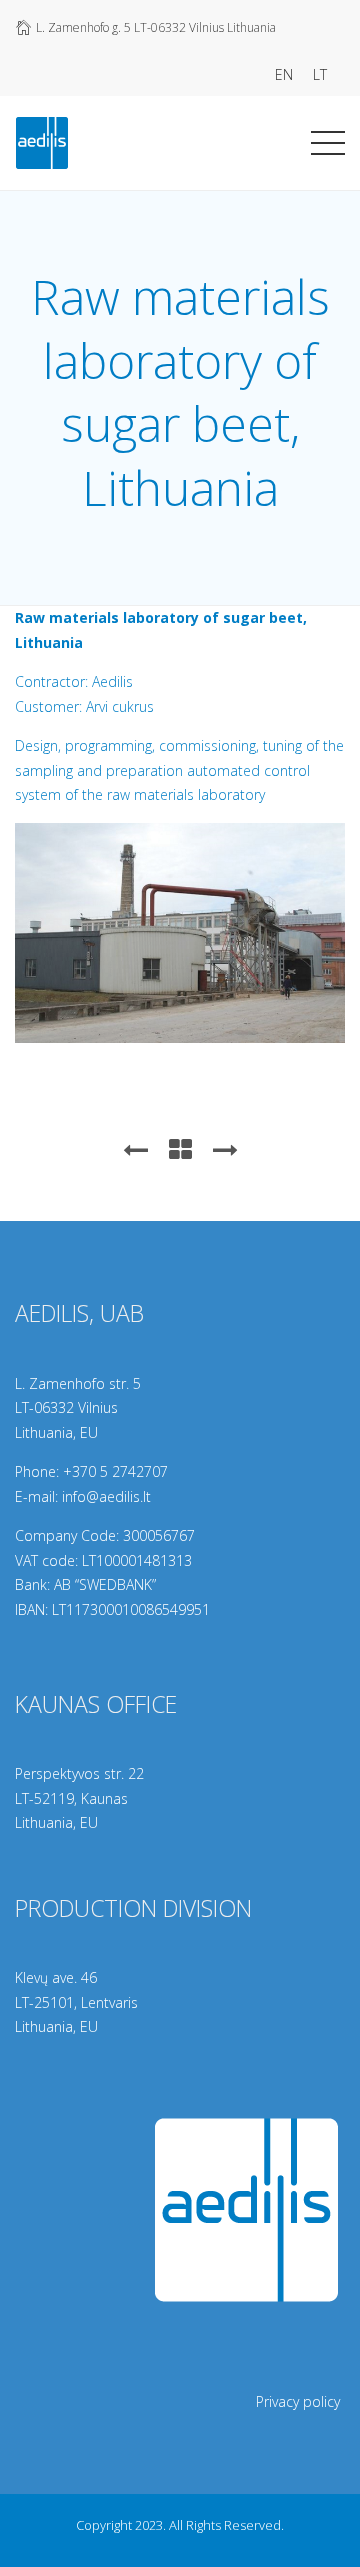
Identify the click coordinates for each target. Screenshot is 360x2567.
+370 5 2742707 (115, 1471)
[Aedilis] (42, 139)
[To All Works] (180, 1149)
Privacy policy (298, 2401)
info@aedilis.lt (106, 1496)
